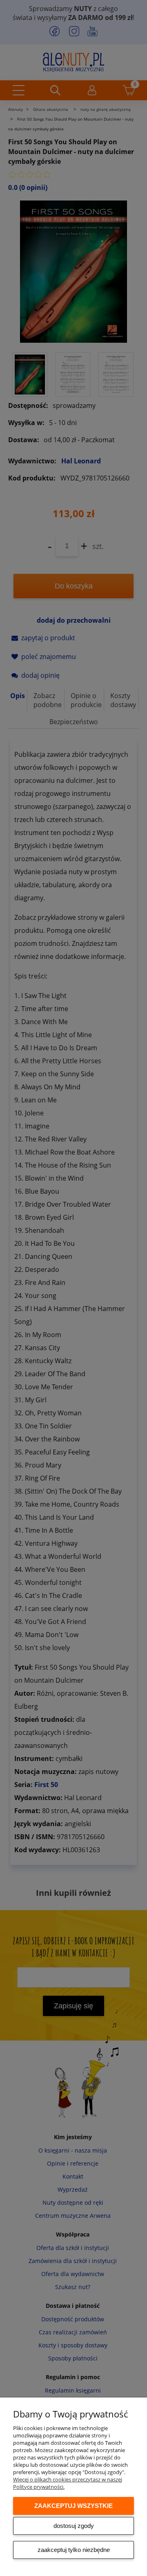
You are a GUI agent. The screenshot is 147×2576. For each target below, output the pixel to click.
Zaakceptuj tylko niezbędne (74, 2550)
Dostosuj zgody (74, 2526)
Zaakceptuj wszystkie (73, 2506)
